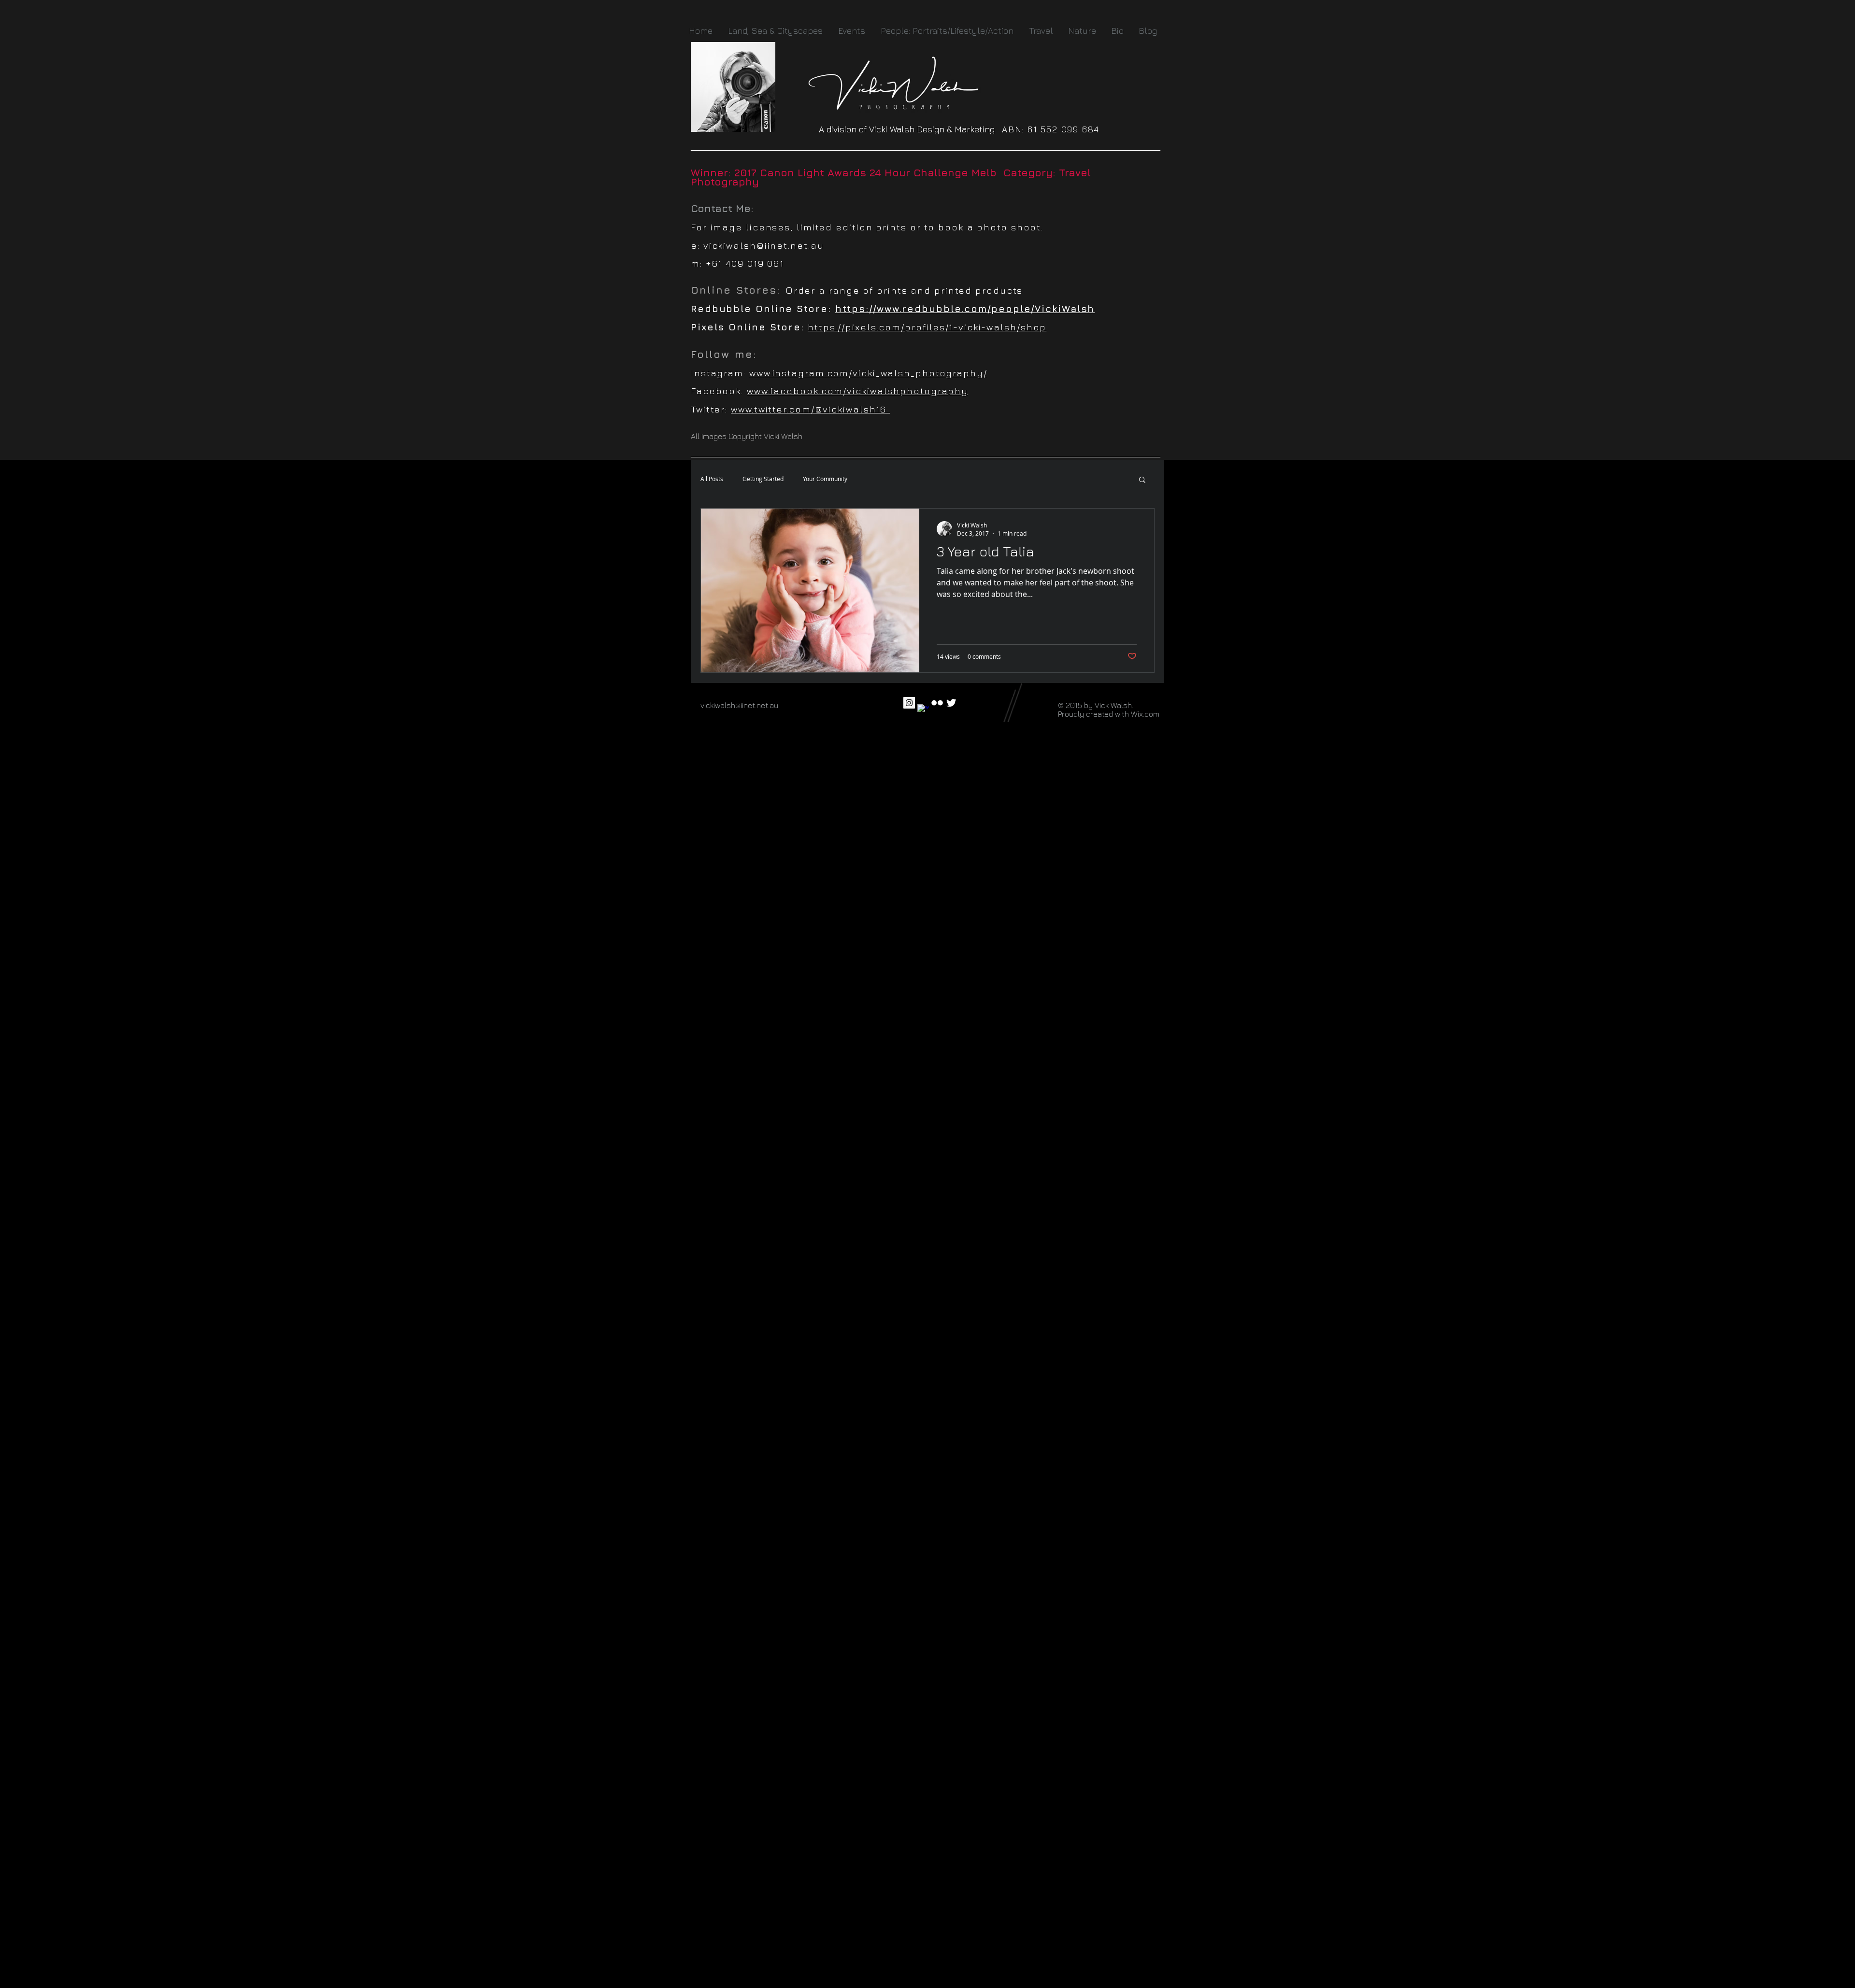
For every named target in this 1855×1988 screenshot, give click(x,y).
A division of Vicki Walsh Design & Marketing (910, 129)
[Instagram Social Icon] (909, 703)
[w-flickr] (937, 703)
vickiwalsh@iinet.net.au (764, 245)
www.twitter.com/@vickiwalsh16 (810, 409)
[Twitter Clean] (951, 703)
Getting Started (763, 479)
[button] (1142, 480)
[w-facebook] (923, 710)
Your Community (825, 479)
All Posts (712, 479)
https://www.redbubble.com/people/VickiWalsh (965, 309)
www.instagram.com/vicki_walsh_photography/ (868, 373)
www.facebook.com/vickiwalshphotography (857, 391)
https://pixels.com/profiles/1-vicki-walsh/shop (927, 327)
